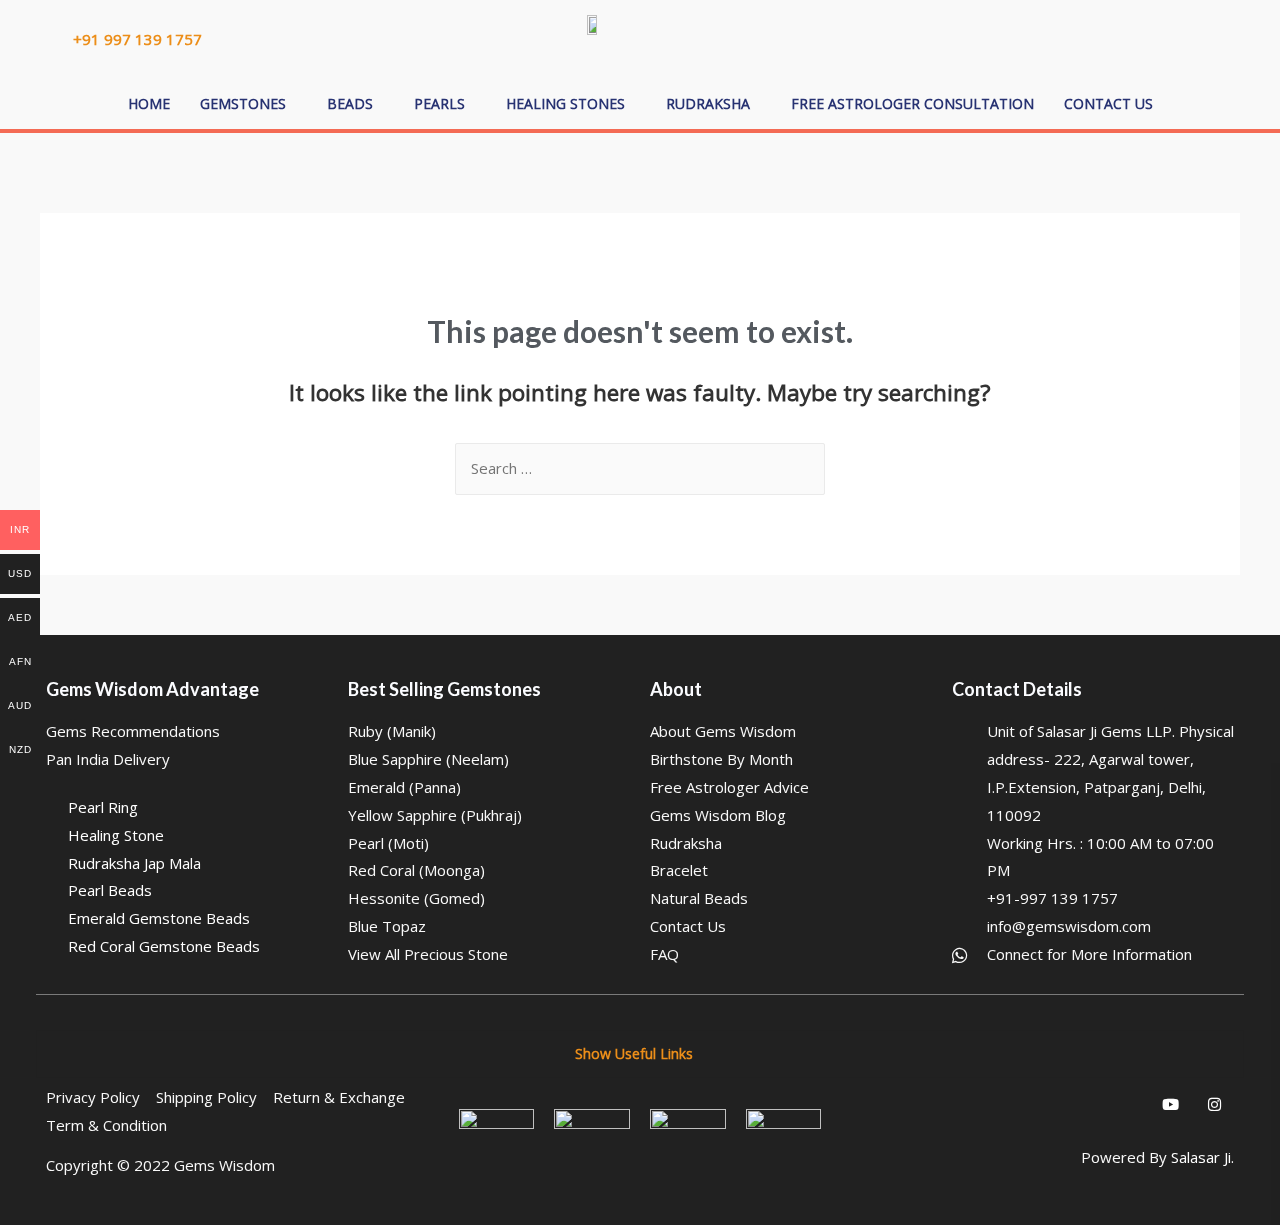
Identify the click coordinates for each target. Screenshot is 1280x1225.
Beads (350, 103)
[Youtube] (1170, 1104)
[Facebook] (1038, 1104)
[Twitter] (1126, 1104)
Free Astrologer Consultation (912, 103)
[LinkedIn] (1082, 1104)
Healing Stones (565, 103)
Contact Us (1108, 103)
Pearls (439, 103)
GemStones (243, 103)
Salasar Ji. (1202, 1157)
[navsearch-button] (1100, 35)
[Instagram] (1214, 1104)
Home (149, 103)
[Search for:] (640, 468)
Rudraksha (708, 103)
